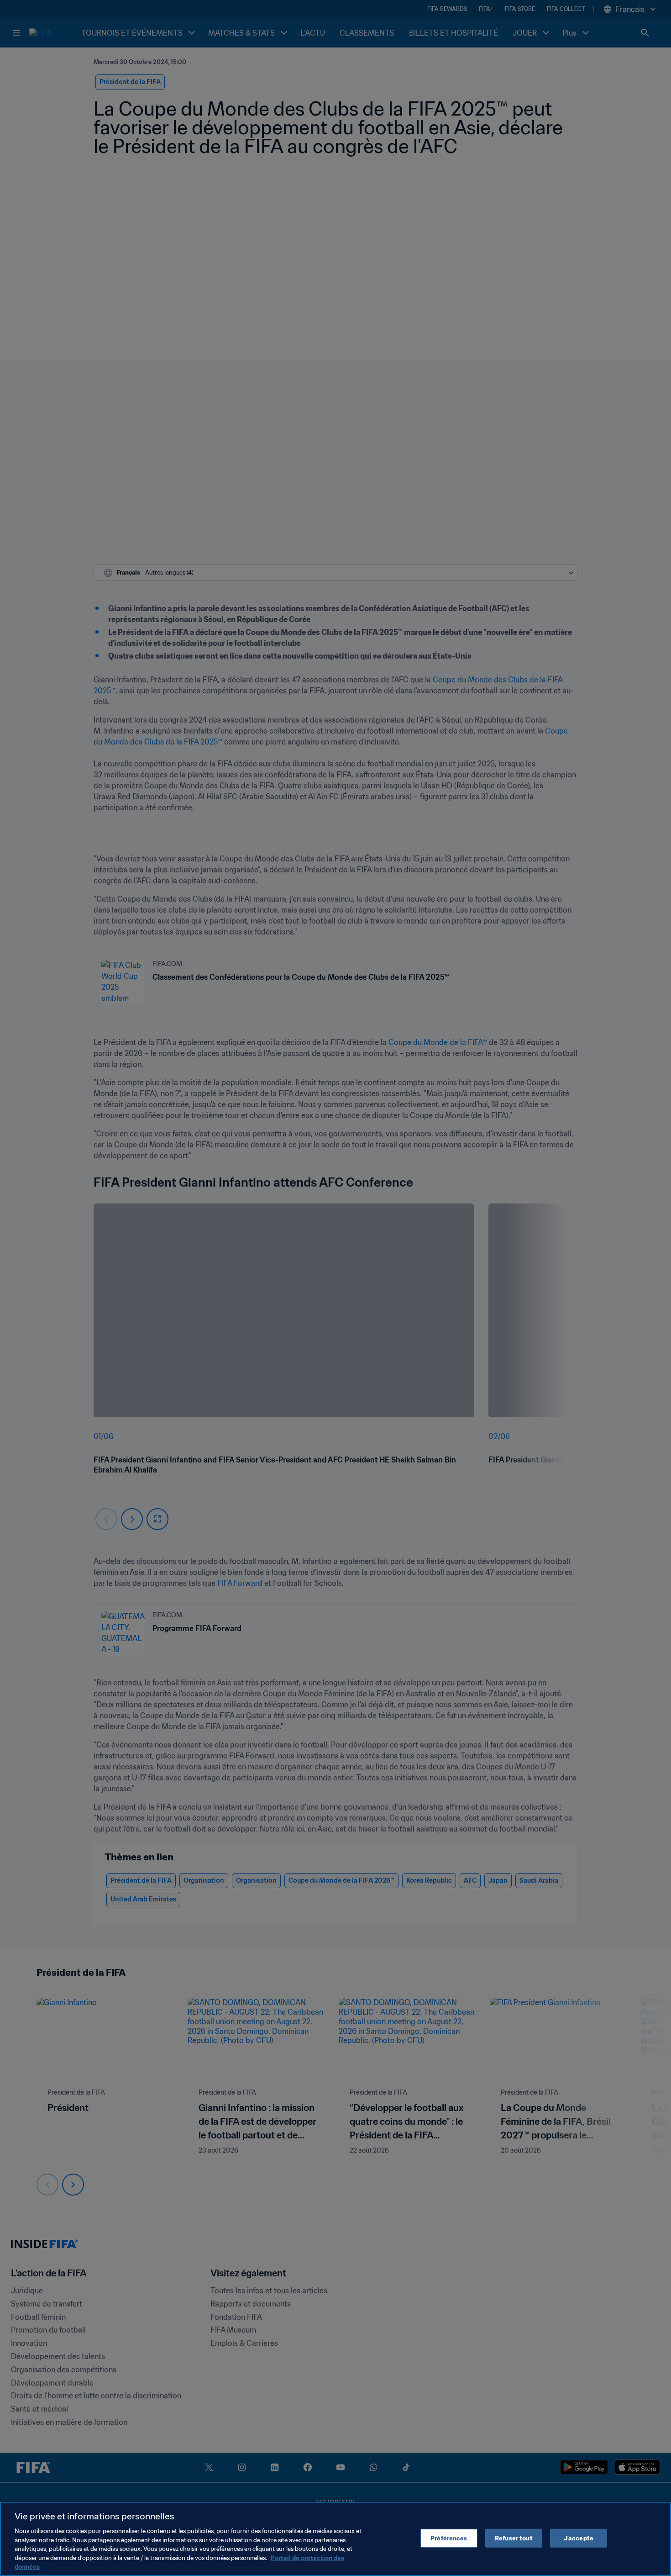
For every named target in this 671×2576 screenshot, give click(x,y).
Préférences (449, 2538)
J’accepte (579, 2538)
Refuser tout (514, 2538)
